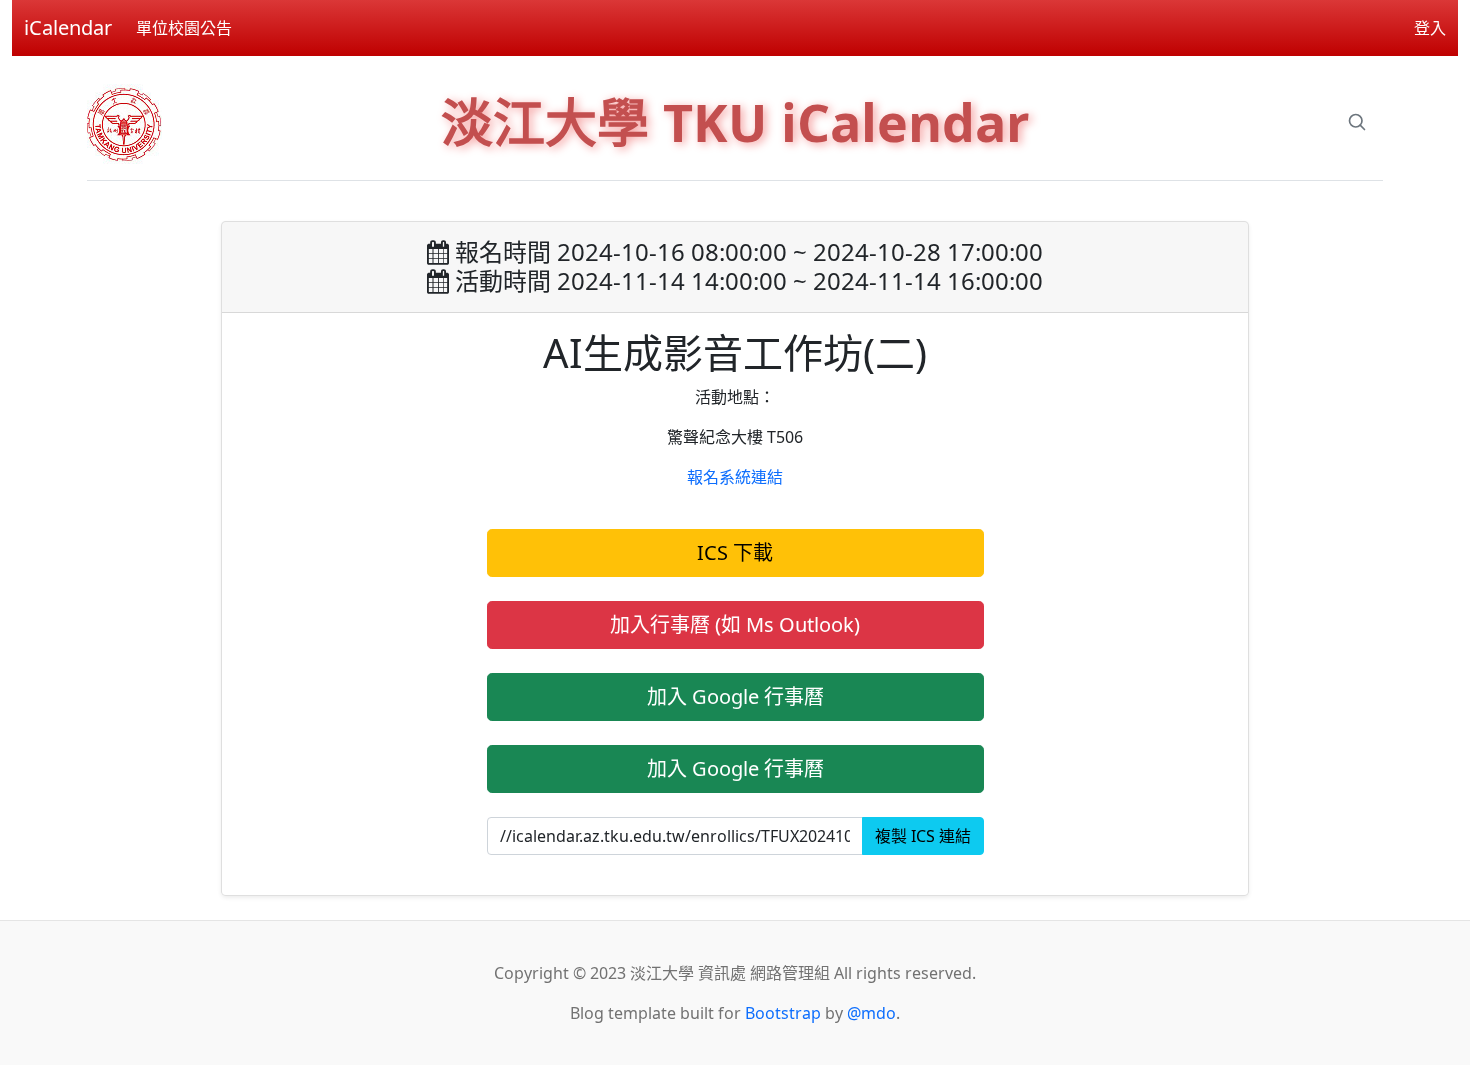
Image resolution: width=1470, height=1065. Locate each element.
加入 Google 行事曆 (735, 696)
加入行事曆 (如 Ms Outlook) (735, 624)
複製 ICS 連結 (923, 836)
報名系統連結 (735, 477)
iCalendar (68, 27)
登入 (1430, 28)
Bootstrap (783, 1013)
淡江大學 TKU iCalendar (735, 121)
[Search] (1357, 122)
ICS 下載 (735, 552)
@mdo (871, 1013)
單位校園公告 (184, 28)
